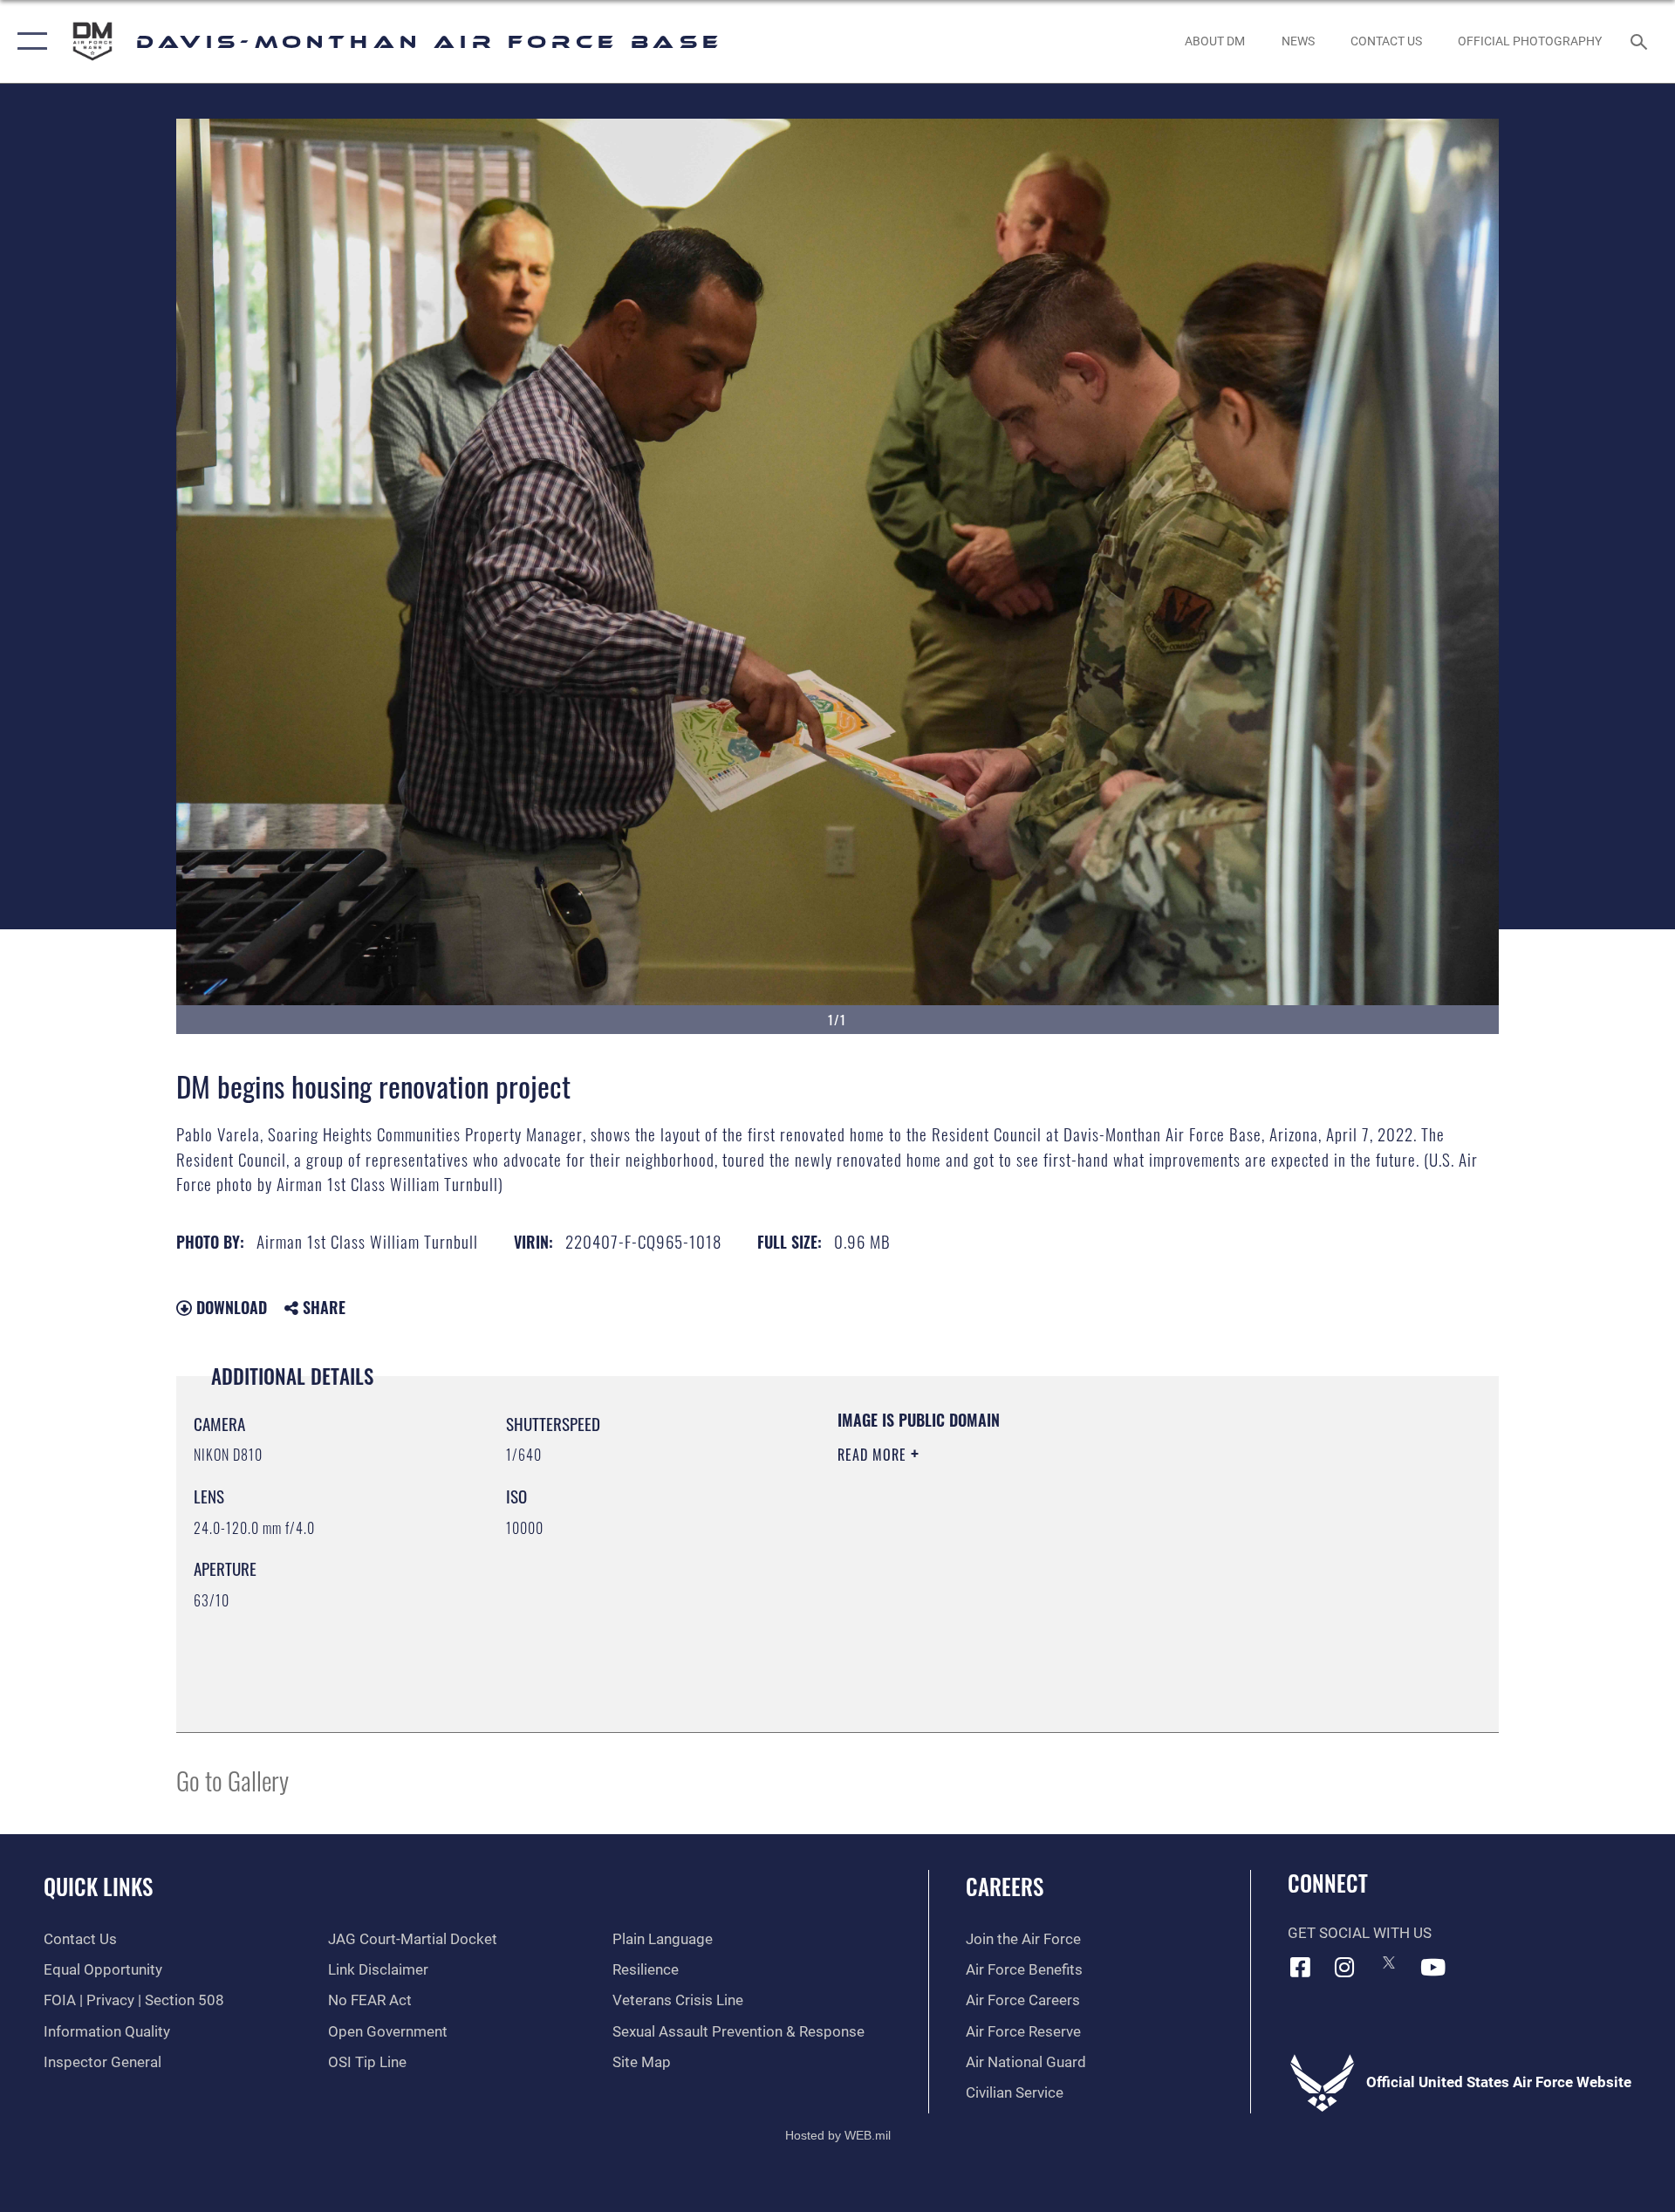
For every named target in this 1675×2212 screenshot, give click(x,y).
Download (229, 1307)
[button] (28, 41)
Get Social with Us (1360, 1933)
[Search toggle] (1641, 41)
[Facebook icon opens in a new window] (1301, 1967)
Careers (1005, 1886)
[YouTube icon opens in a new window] (1433, 1967)
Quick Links (98, 1886)
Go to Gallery (232, 1780)
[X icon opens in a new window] (1389, 1962)
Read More (874, 1455)
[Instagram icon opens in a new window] (1344, 1967)
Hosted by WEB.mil (838, 2135)
